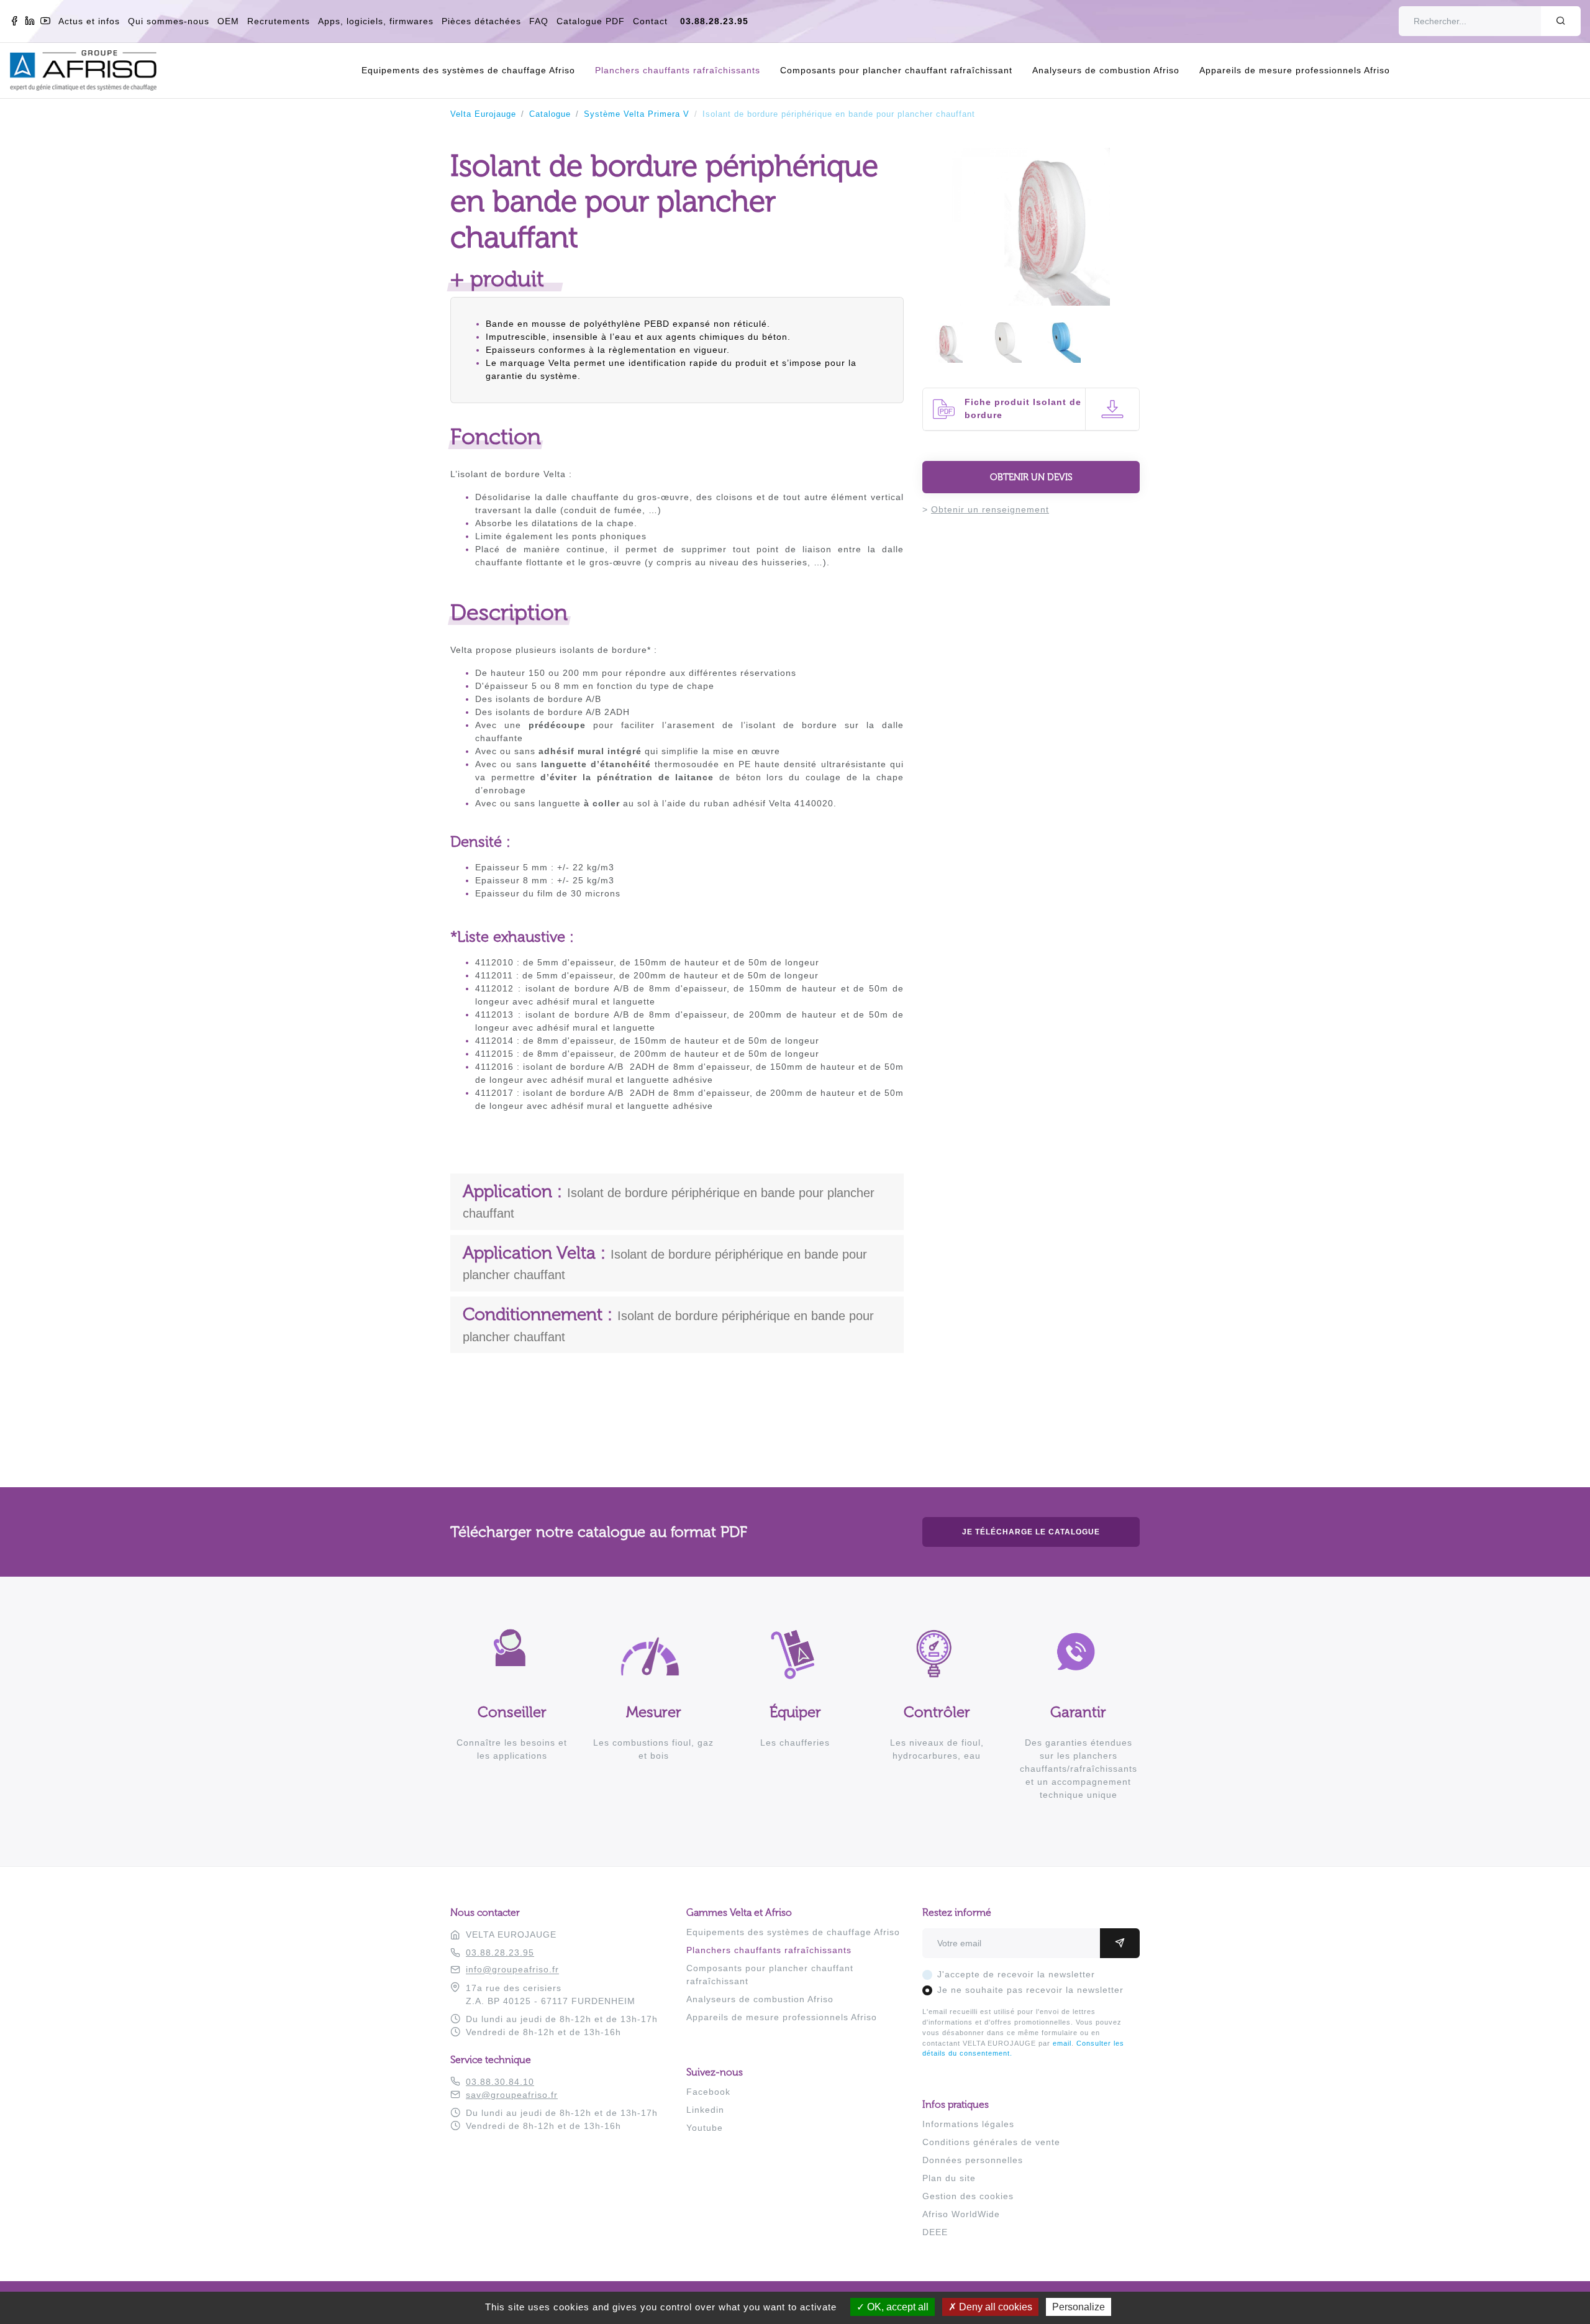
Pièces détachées (481, 21)
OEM (228, 21)
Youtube (705, 2128)
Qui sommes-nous (169, 21)
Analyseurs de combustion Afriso (1106, 70)
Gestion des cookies (968, 2196)
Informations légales (968, 2124)
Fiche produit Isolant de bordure (1023, 408)
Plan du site (949, 2178)
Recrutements (279, 21)
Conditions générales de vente (991, 2142)
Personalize (1079, 2307)
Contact (650, 21)
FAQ (539, 21)
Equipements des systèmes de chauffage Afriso (468, 70)
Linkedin (705, 2110)
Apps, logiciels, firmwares (376, 21)
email (1062, 2043)
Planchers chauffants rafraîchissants (678, 70)
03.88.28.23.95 (714, 21)
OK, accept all (897, 2307)
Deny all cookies (994, 2307)
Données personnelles (973, 2160)
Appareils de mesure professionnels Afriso (1295, 70)
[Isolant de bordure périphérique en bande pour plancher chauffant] (1031, 299)
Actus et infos (89, 21)
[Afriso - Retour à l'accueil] (91, 57)
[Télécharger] (1112, 409)
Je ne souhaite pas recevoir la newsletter (1030, 1990)
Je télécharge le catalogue (1031, 1532)
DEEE (935, 2232)
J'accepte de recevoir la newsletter (1016, 1974)
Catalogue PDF (591, 21)
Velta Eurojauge (483, 114)
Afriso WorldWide (961, 2214)
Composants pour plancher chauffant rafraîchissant (896, 70)
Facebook (708, 2092)
